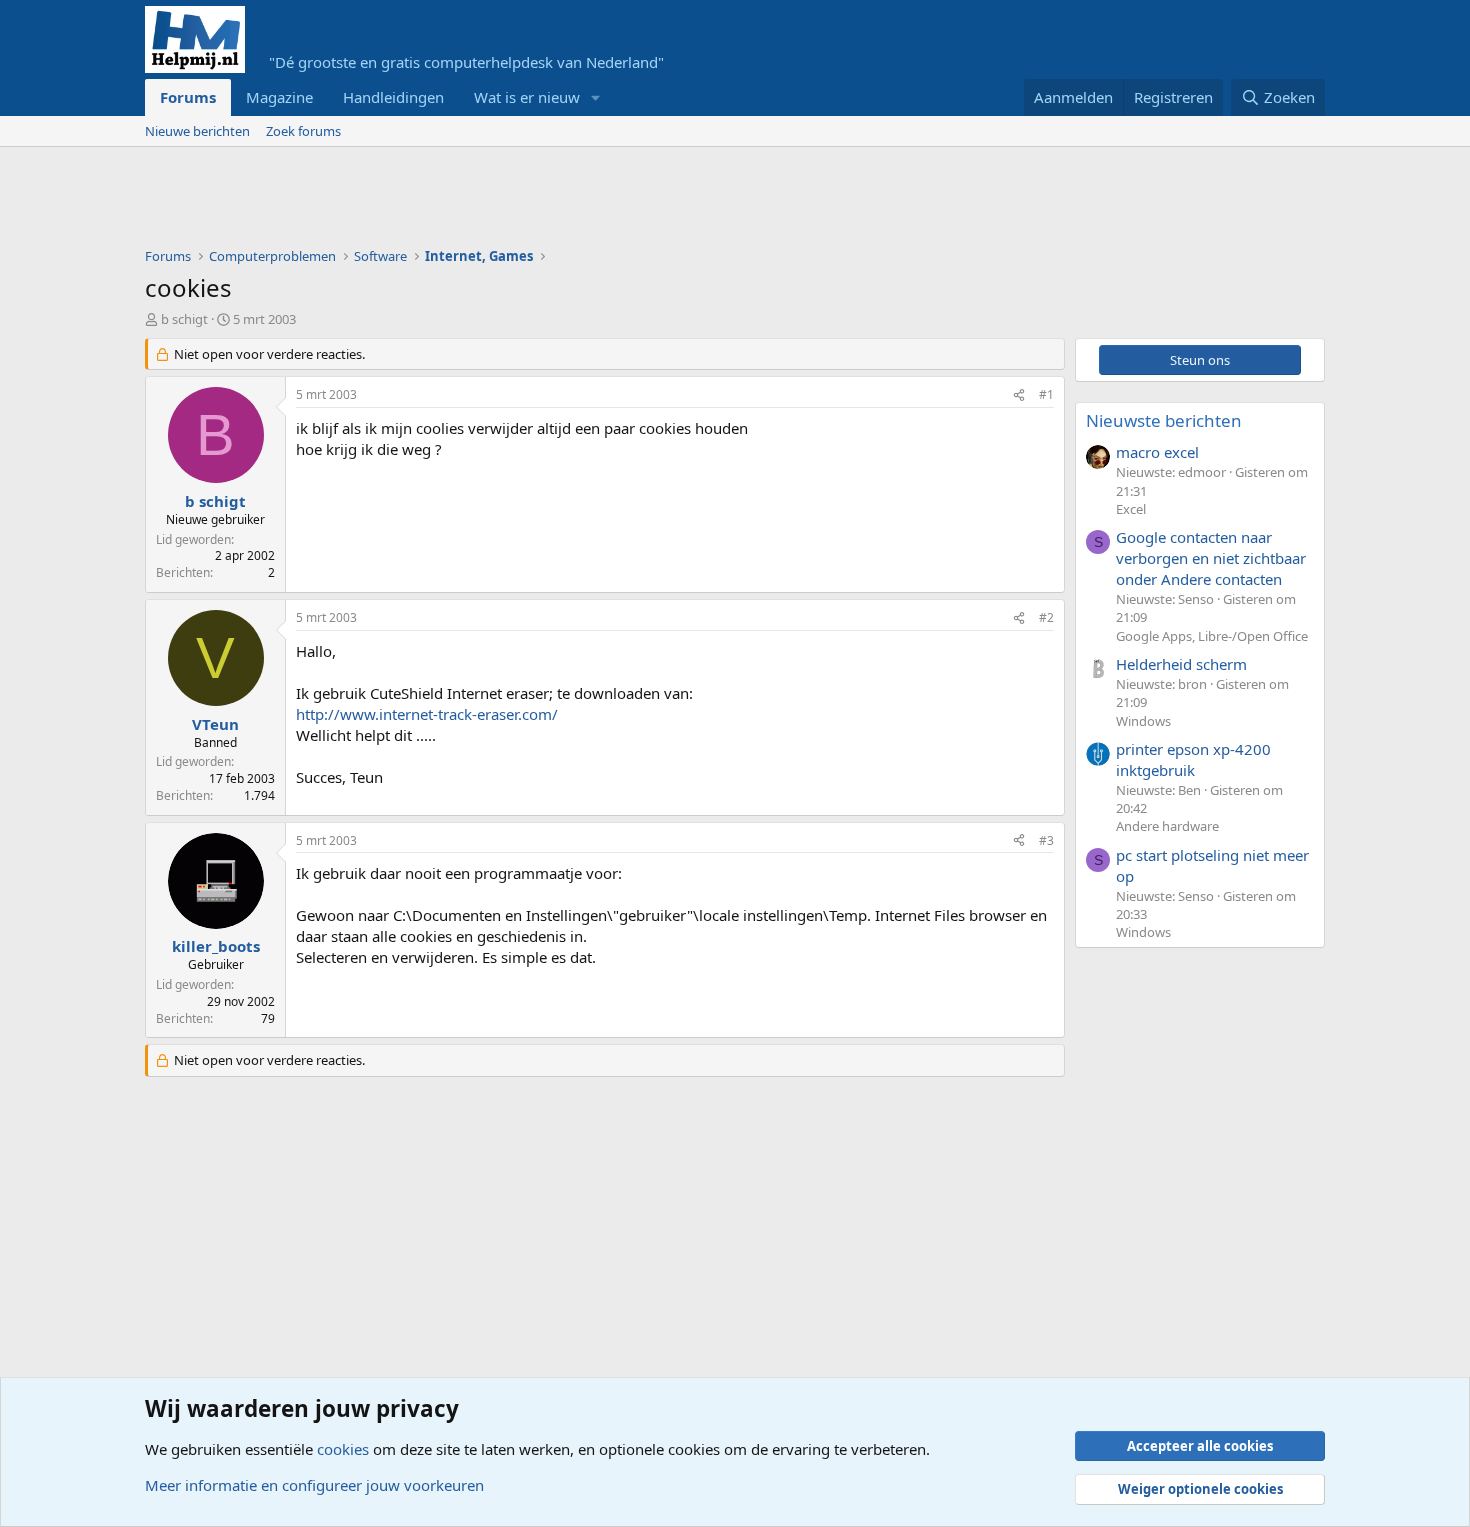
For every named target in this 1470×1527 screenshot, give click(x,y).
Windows (1143, 721)
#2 (1046, 617)
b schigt (184, 319)
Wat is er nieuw (527, 97)
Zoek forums (303, 131)
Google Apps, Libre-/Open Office (1212, 636)
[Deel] (1019, 395)
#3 (1046, 840)
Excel (1131, 509)
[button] (596, 97)
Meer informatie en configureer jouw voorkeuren (314, 1485)
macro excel (1157, 452)
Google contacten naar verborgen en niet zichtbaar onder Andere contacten (1211, 558)
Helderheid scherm (1181, 664)
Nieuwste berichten (1164, 420)
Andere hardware (1167, 826)
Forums (188, 97)
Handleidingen (393, 97)
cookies (343, 1449)
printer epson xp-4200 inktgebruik (1193, 759)
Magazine (279, 97)
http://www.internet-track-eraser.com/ (427, 714)
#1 (1046, 394)
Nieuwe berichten (197, 131)
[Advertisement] (509, 202)
